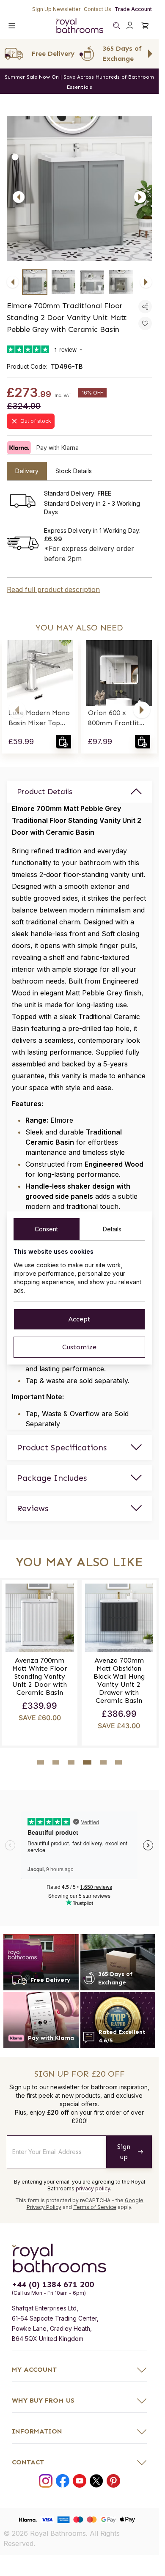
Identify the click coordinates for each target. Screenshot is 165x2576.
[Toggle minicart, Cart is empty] (145, 25)
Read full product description (53, 589)
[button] (17, 710)
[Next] (140, 197)
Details (112, 1229)
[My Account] (130, 25)
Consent (46, 1229)
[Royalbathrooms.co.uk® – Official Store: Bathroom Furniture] (80, 25)
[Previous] (19, 197)
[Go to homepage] (79, 2258)
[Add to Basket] (63, 742)
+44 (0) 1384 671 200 (53, 2284)
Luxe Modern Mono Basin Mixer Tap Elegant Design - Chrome (39, 718)
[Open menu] (12, 25)
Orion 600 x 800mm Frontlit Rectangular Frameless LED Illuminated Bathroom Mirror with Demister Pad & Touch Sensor (118, 718)
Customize (79, 1347)
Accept (79, 1319)
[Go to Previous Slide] (8, 54)
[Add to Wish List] (145, 323)
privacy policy (93, 2188)
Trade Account (133, 9)
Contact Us (98, 9)
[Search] (116, 25)
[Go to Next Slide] (150, 54)
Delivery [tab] (27, 471)
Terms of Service (95, 2207)
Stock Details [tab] (74, 471)
